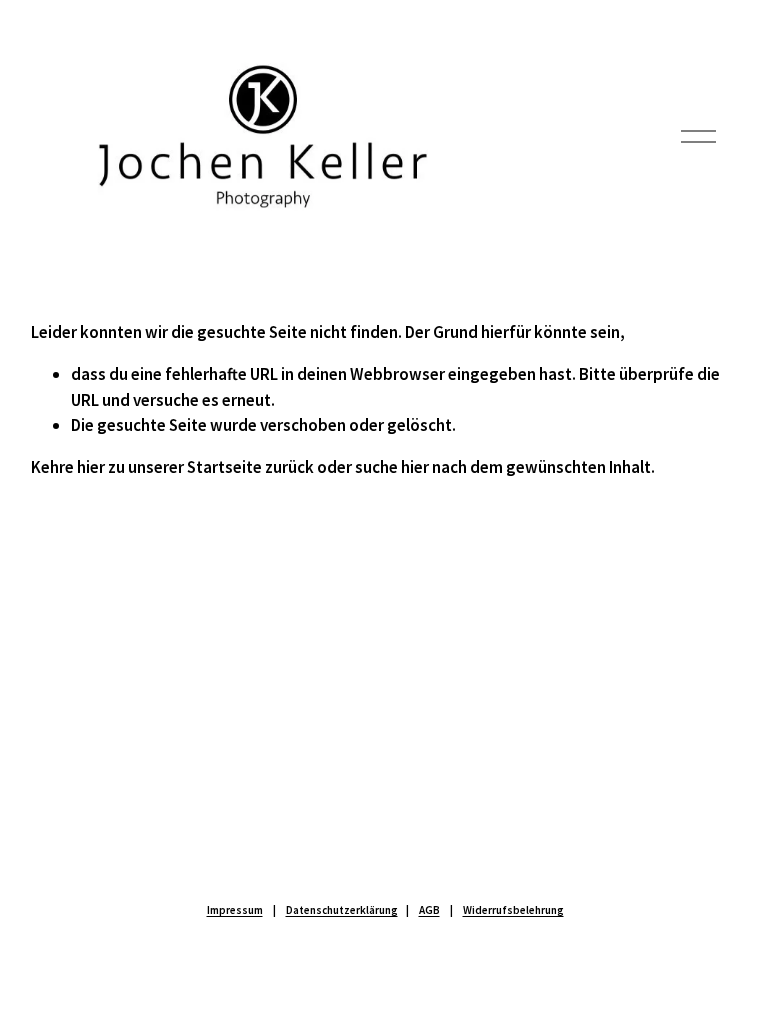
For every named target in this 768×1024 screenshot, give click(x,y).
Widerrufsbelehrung (513, 910)
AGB (429, 910)
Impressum (235, 910)
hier (91, 467)
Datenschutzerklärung (342, 910)
